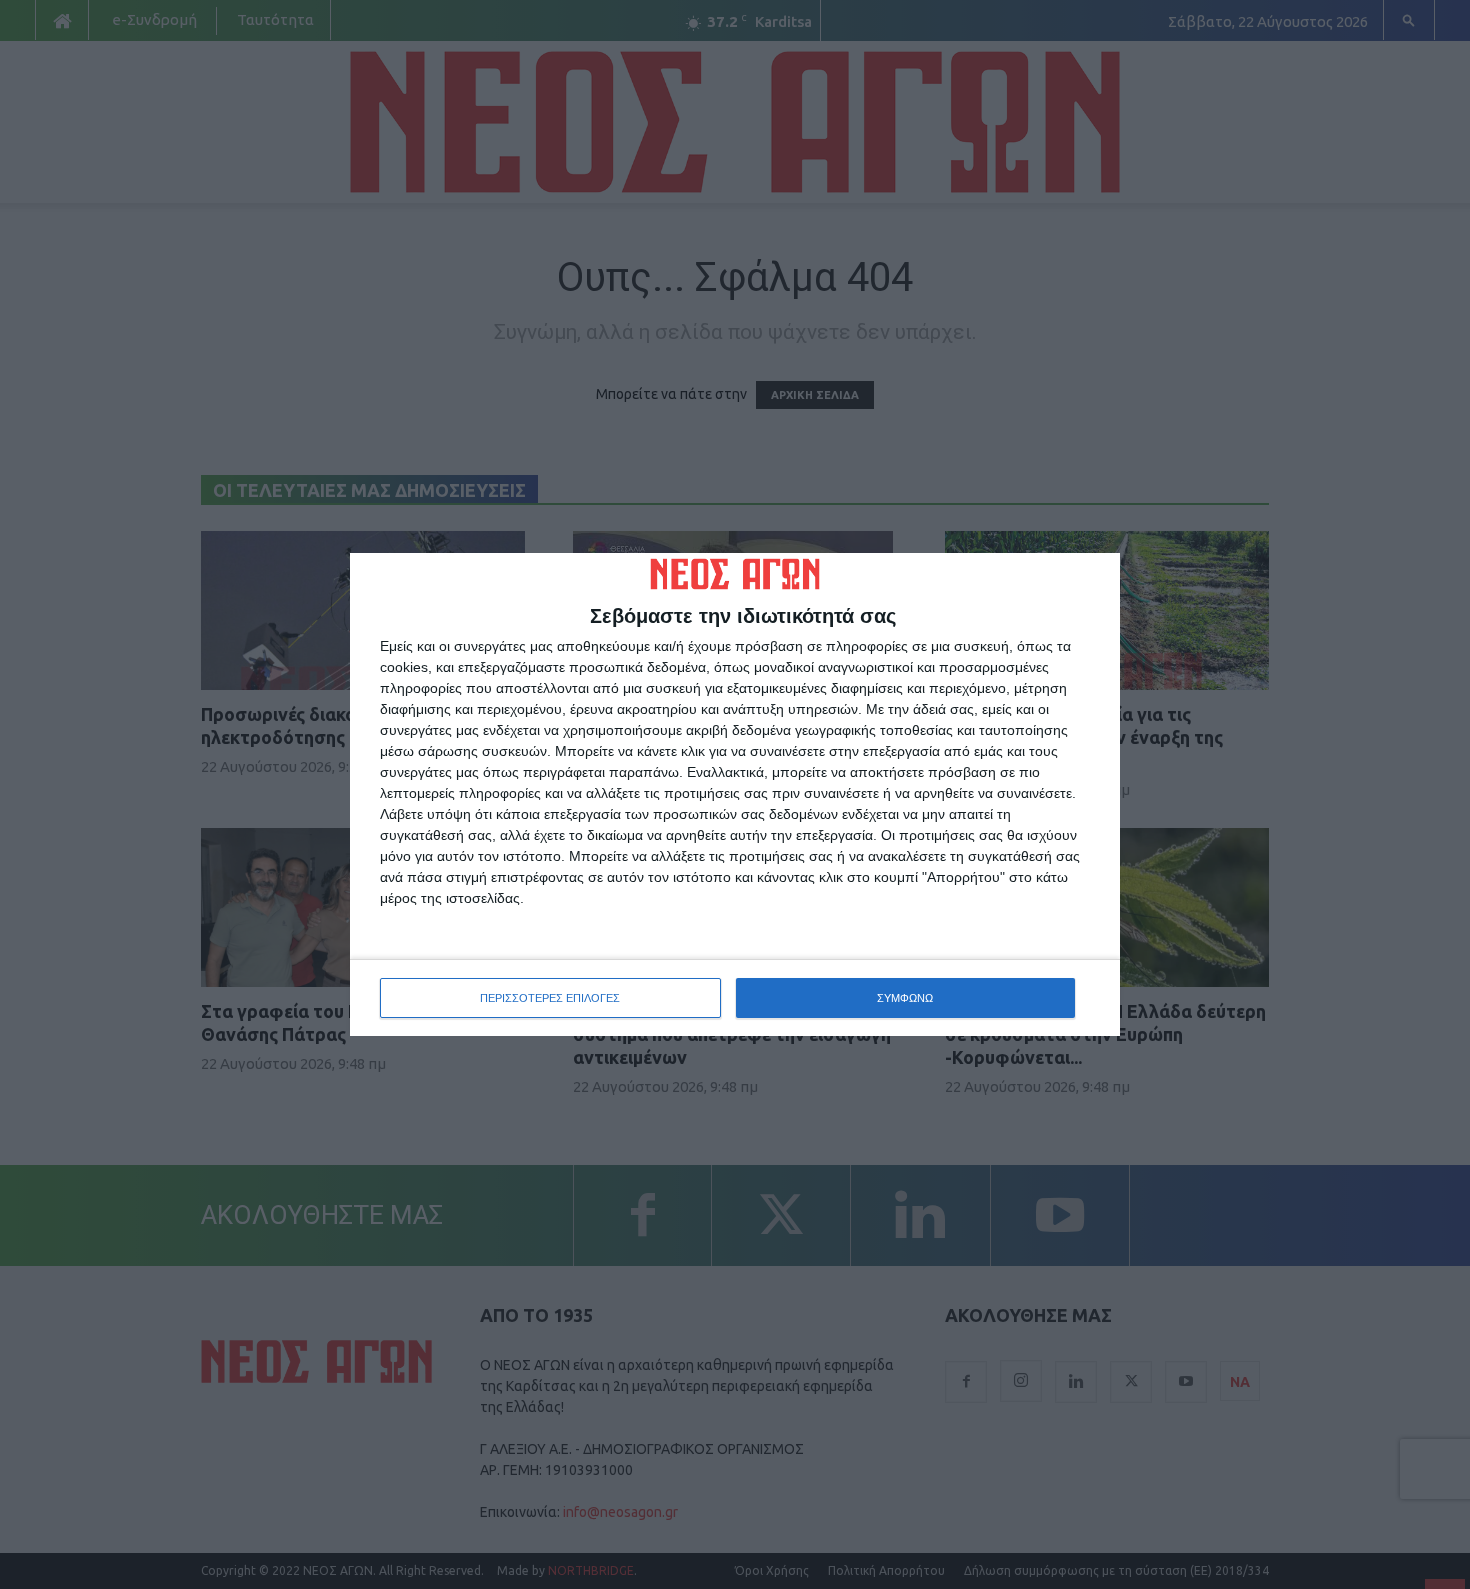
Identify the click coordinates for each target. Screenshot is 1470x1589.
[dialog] (735, 795)
